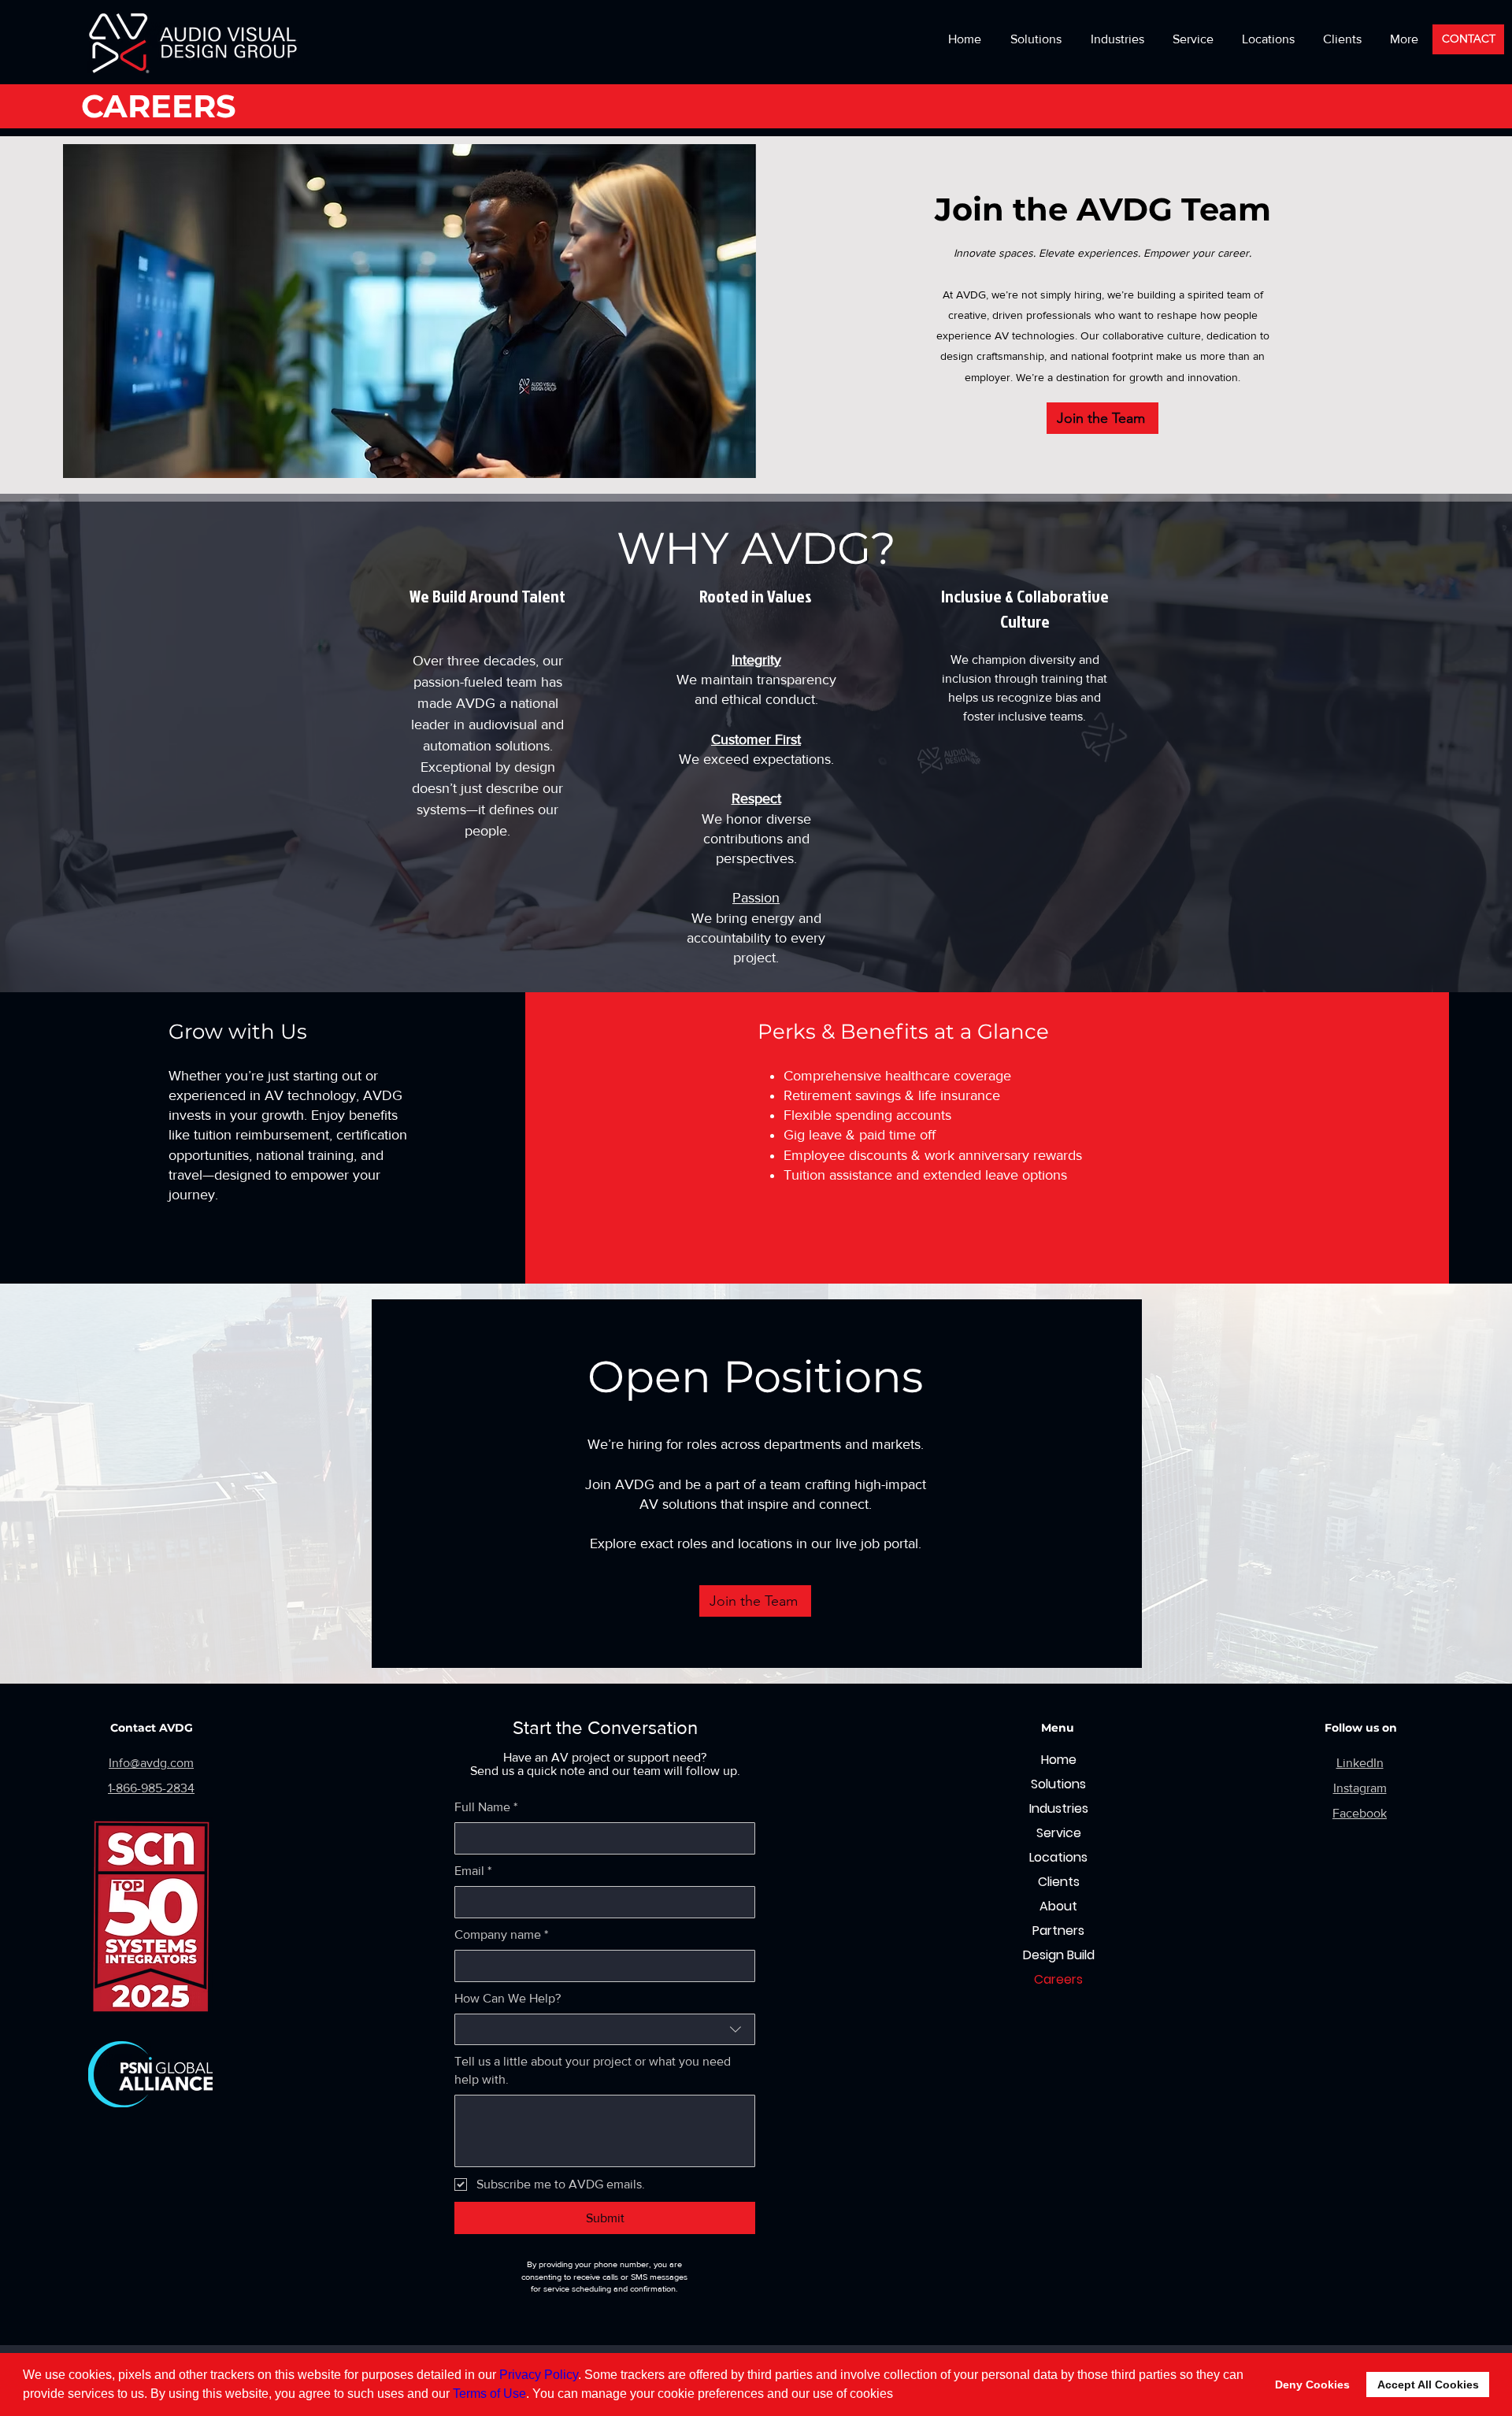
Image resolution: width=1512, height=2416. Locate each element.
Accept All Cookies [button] (1428, 2385)
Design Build (1059, 1955)
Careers (1058, 1979)
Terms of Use (489, 2394)
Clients (1059, 1882)
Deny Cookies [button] (1312, 2385)
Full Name (486, 1807)
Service (1059, 1833)
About (1058, 1906)
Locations (1058, 1857)
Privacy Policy (539, 2375)
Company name (501, 1934)
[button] (1268, 39)
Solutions (1058, 1784)
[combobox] (605, 2029)
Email (473, 1871)
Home (1059, 1760)
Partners (1058, 1931)
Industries (1059, 1808)
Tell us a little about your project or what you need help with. (593, 2070)
